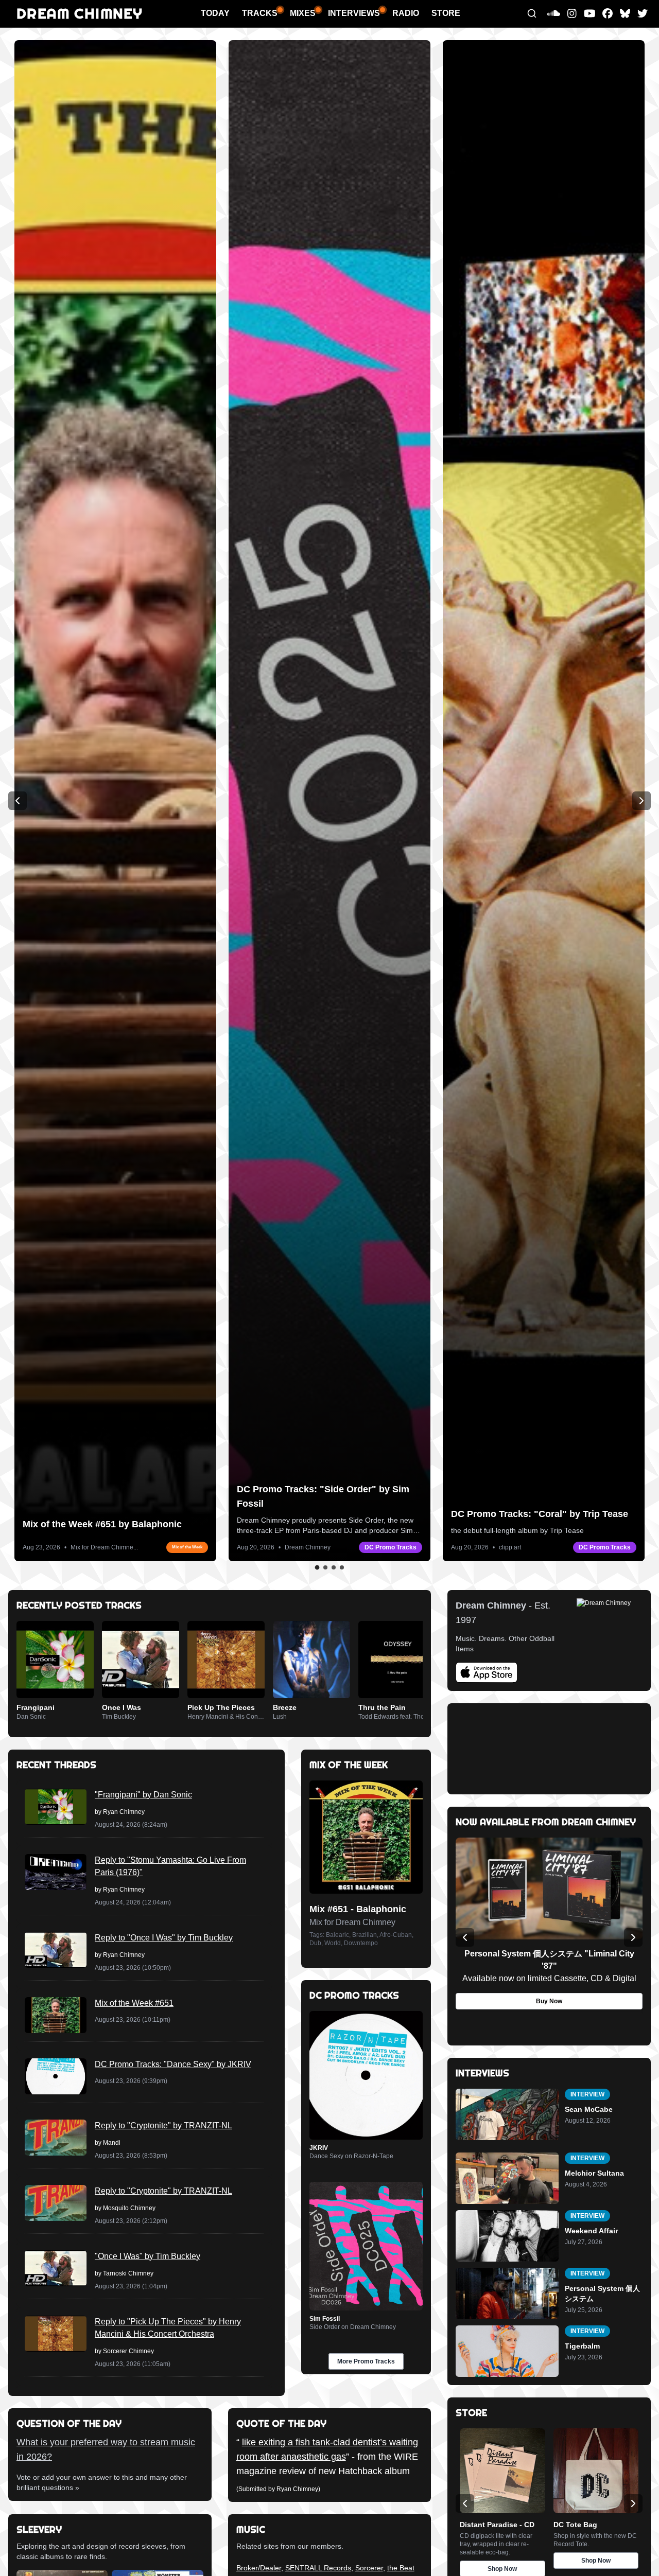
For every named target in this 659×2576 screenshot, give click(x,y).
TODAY (215, 13)
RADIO (406, 13)
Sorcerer (369, 2568)
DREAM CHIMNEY (80, 13)
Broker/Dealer (259, 2568)
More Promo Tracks (366, 2361)
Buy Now (549, 2001)
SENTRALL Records (318, 2568)
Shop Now (596, 2561)
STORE (446, 13)
